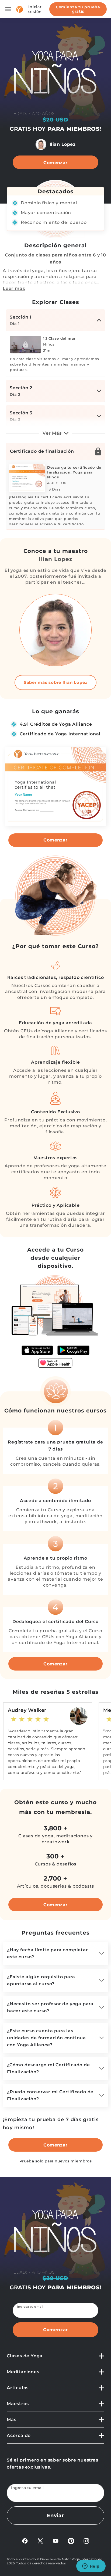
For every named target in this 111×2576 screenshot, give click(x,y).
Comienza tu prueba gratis (78, 9)
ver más (52, 433)
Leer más (14, 288)
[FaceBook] (25, 2541)
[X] (40, 2541)
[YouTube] (56, 2541)
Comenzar (55, 163)
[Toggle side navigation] (8, 9)
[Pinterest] (71, 2541)
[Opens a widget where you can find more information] (91, 2567)
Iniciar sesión (35, 9)
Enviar (55, 2516)
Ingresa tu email (30, 2307)
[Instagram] (86, 2541)
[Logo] (20, 9)
